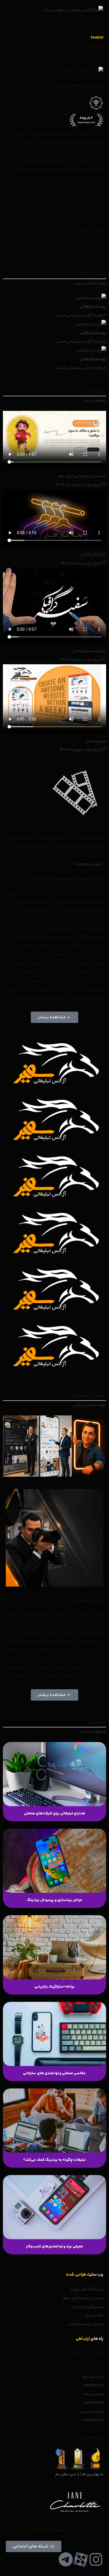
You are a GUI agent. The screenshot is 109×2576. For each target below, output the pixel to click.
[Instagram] (96, 2559)
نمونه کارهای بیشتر (90, 283)
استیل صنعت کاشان (86, 2324)
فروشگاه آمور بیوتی (87, 2289)
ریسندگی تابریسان (87, 2307)
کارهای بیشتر (95, 401)
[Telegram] (66, 2559)
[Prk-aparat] (81, 2559)
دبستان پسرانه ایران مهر (83, 2298)
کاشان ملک (94, 2316)
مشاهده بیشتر (93, 1732)
